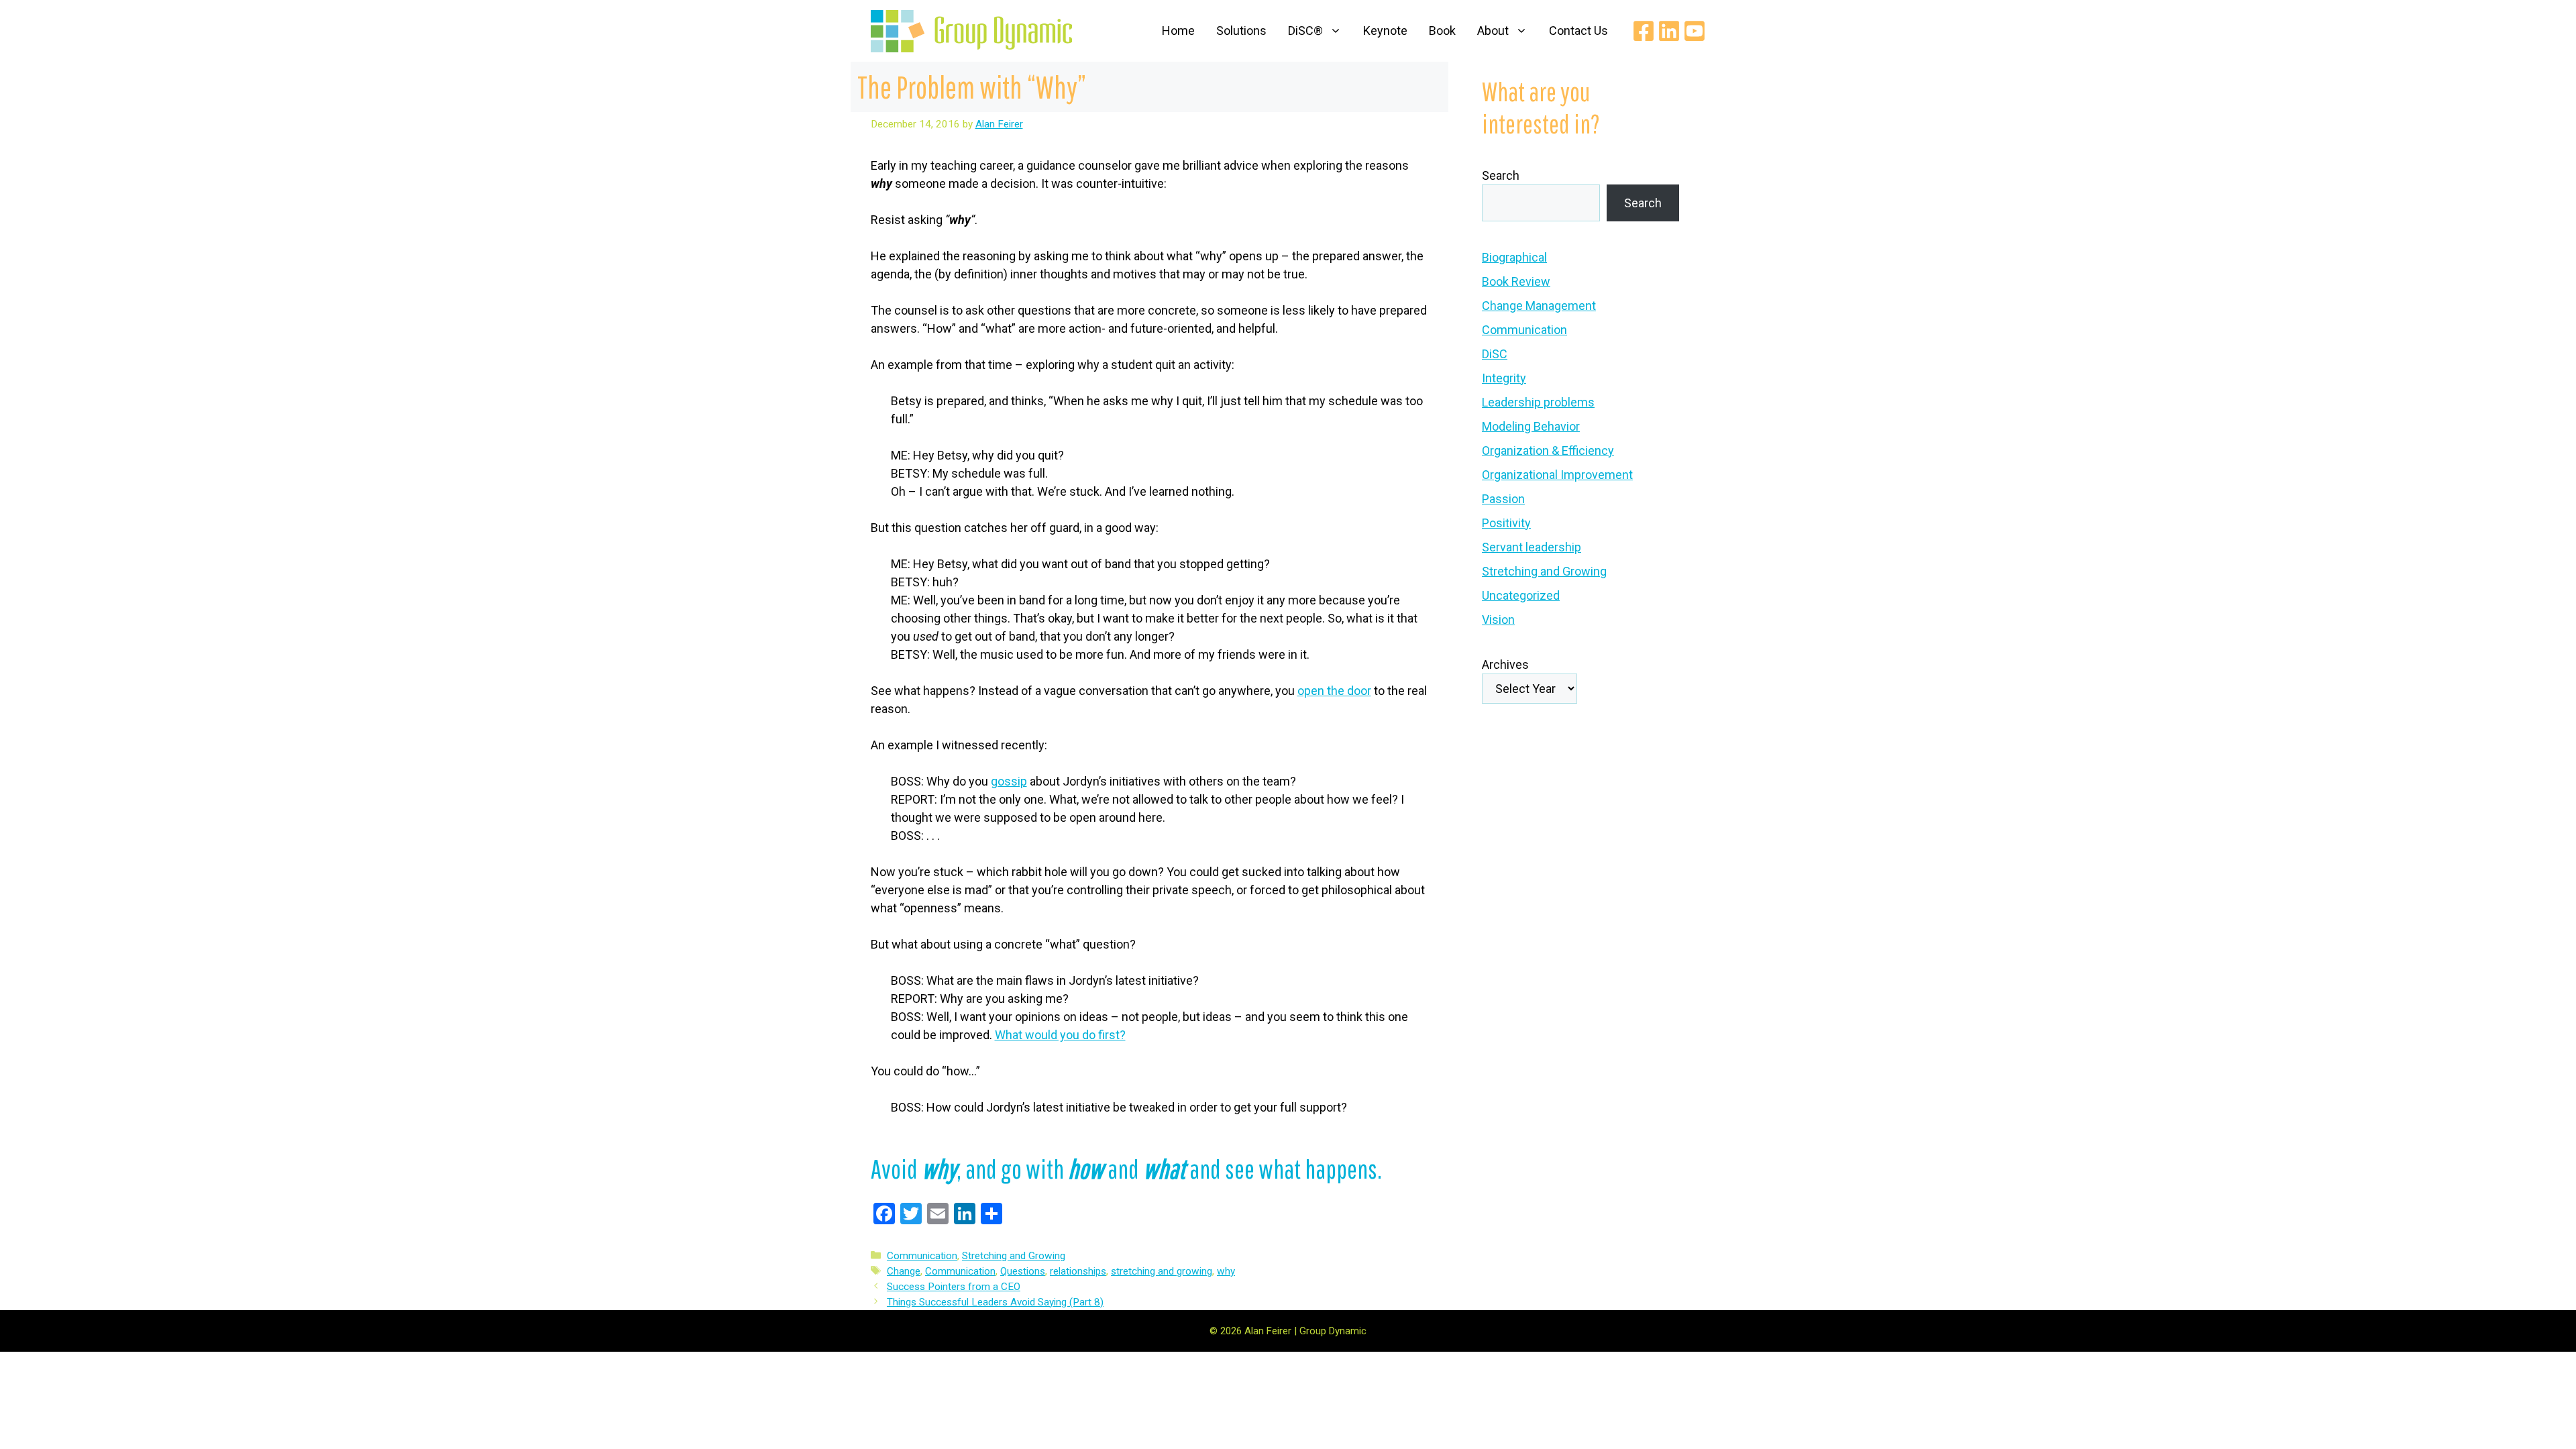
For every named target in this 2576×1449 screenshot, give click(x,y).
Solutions (1241, 31)
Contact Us (1578, 31)
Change (904, 1271)
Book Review (1516, 281)
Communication (922, 1256)
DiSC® (1305, 31)
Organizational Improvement (1557, 475)
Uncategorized (1521, 595)
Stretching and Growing (1014, 1256)
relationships (1078, 1271)
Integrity (1504, 378)
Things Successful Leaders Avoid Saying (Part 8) (995, 1302)
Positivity (1506, 523)
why (1226, 1271)
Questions (1023, 1271)
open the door (1334, 691)
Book (1442, 31)
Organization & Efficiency (1548, 450)
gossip (1009, 781)
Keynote (1385, 31)
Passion (1503, 499)
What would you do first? (1060, 1035)
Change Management (1539, 306)
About (1493, 31)
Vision (1498, 620)
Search (1501, 175)
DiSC (1495, 354)
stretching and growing (1162, 1271)
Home (1178, 31)
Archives (1505, 664)
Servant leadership (1532, 547)
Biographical (1514, 257)
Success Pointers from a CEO (954, 1287)
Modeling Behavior (1531, 426)
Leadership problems (1538, 402)
